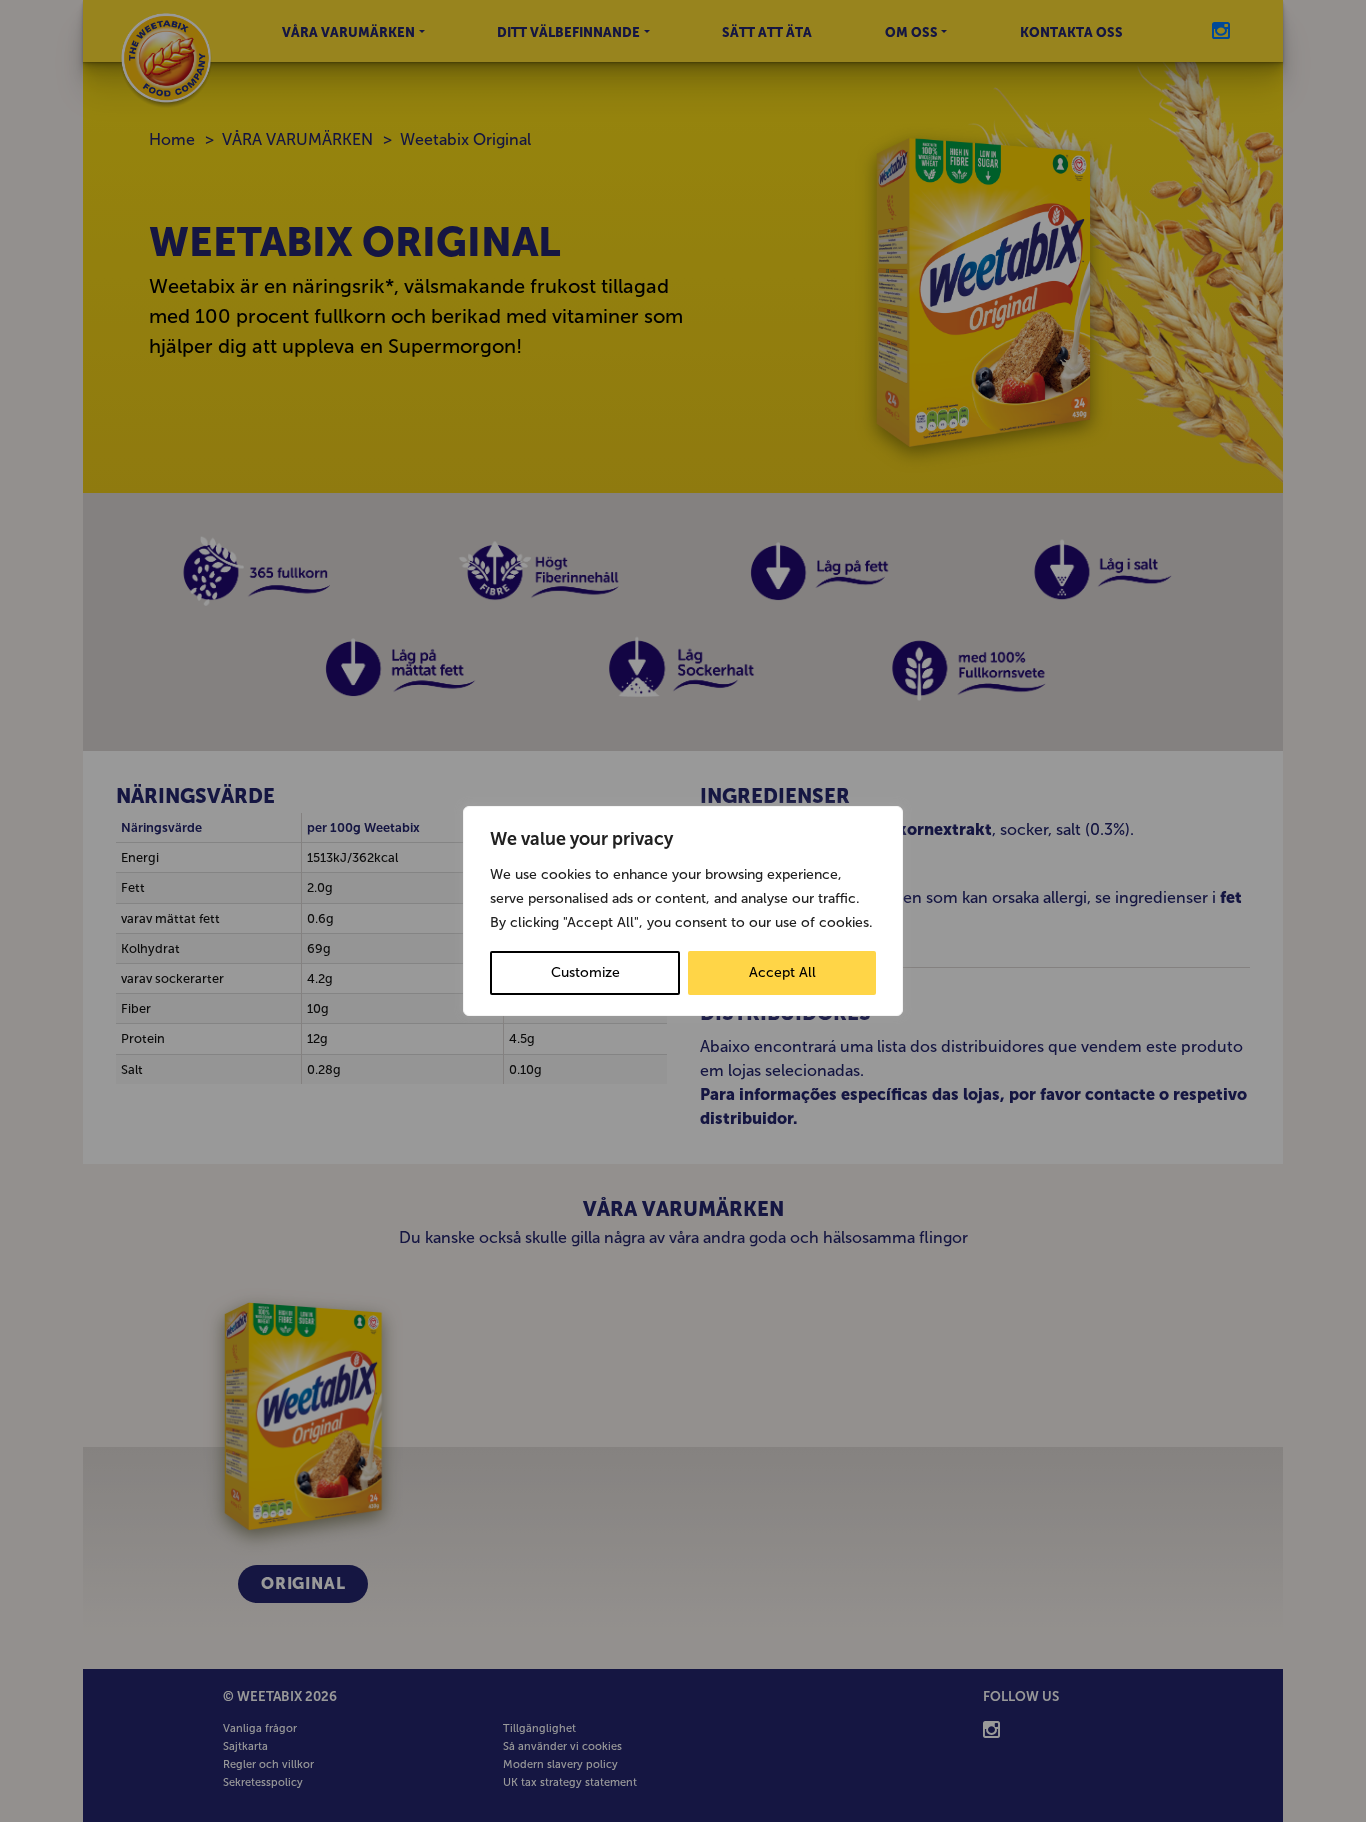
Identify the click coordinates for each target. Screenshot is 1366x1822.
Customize (585, 972)
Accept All (782, 972)
